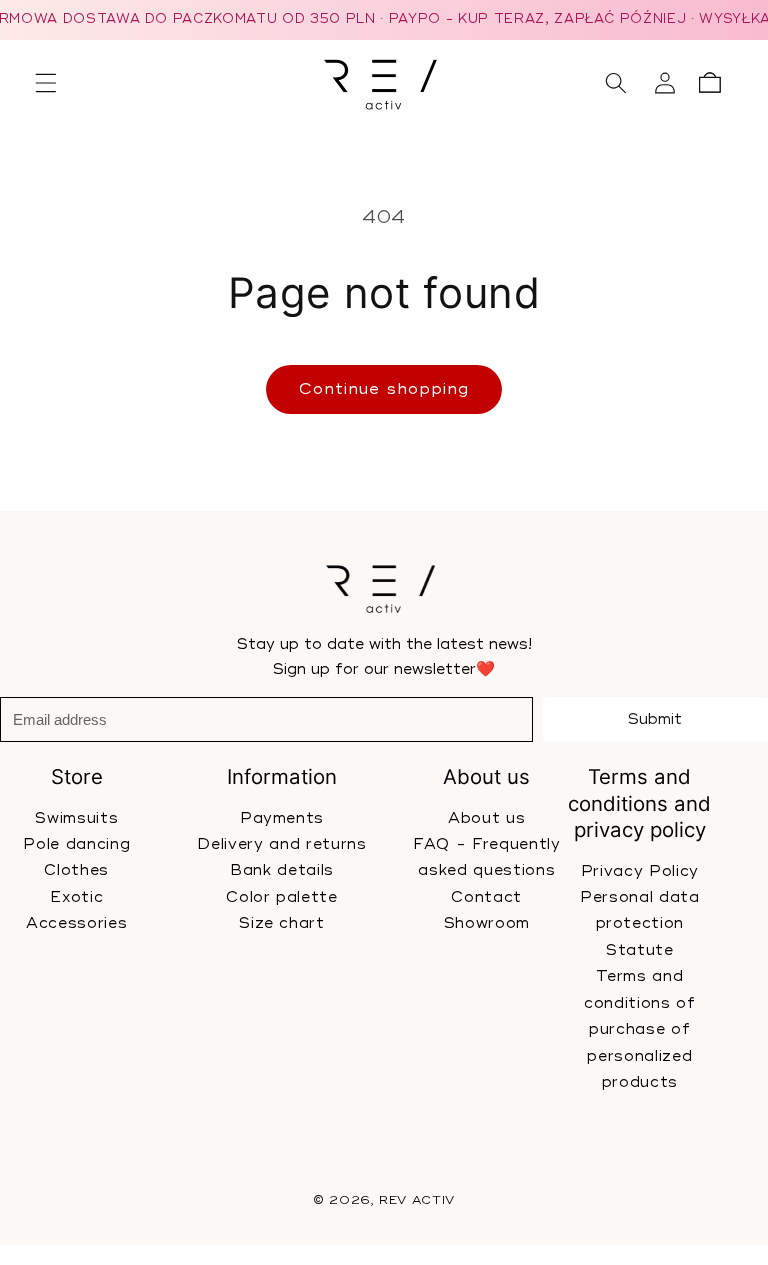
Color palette (282, 896)
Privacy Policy (640, 870)
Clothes (76, 870)
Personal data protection (640, 910)
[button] (46, 83)
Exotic (76, 896)
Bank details (282, 870)
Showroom (486, 923)
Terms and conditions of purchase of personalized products (640, 1029)
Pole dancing (76, 844)
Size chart (282, 923)
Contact (486, 896)
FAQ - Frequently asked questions (487, 857)
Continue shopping (384, 389)
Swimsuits (76, 817)
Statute (640, 949)
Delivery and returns (281, 844)
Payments (281, 817)
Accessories (76, 923)
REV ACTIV (417, 1200)
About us (486, 817)
